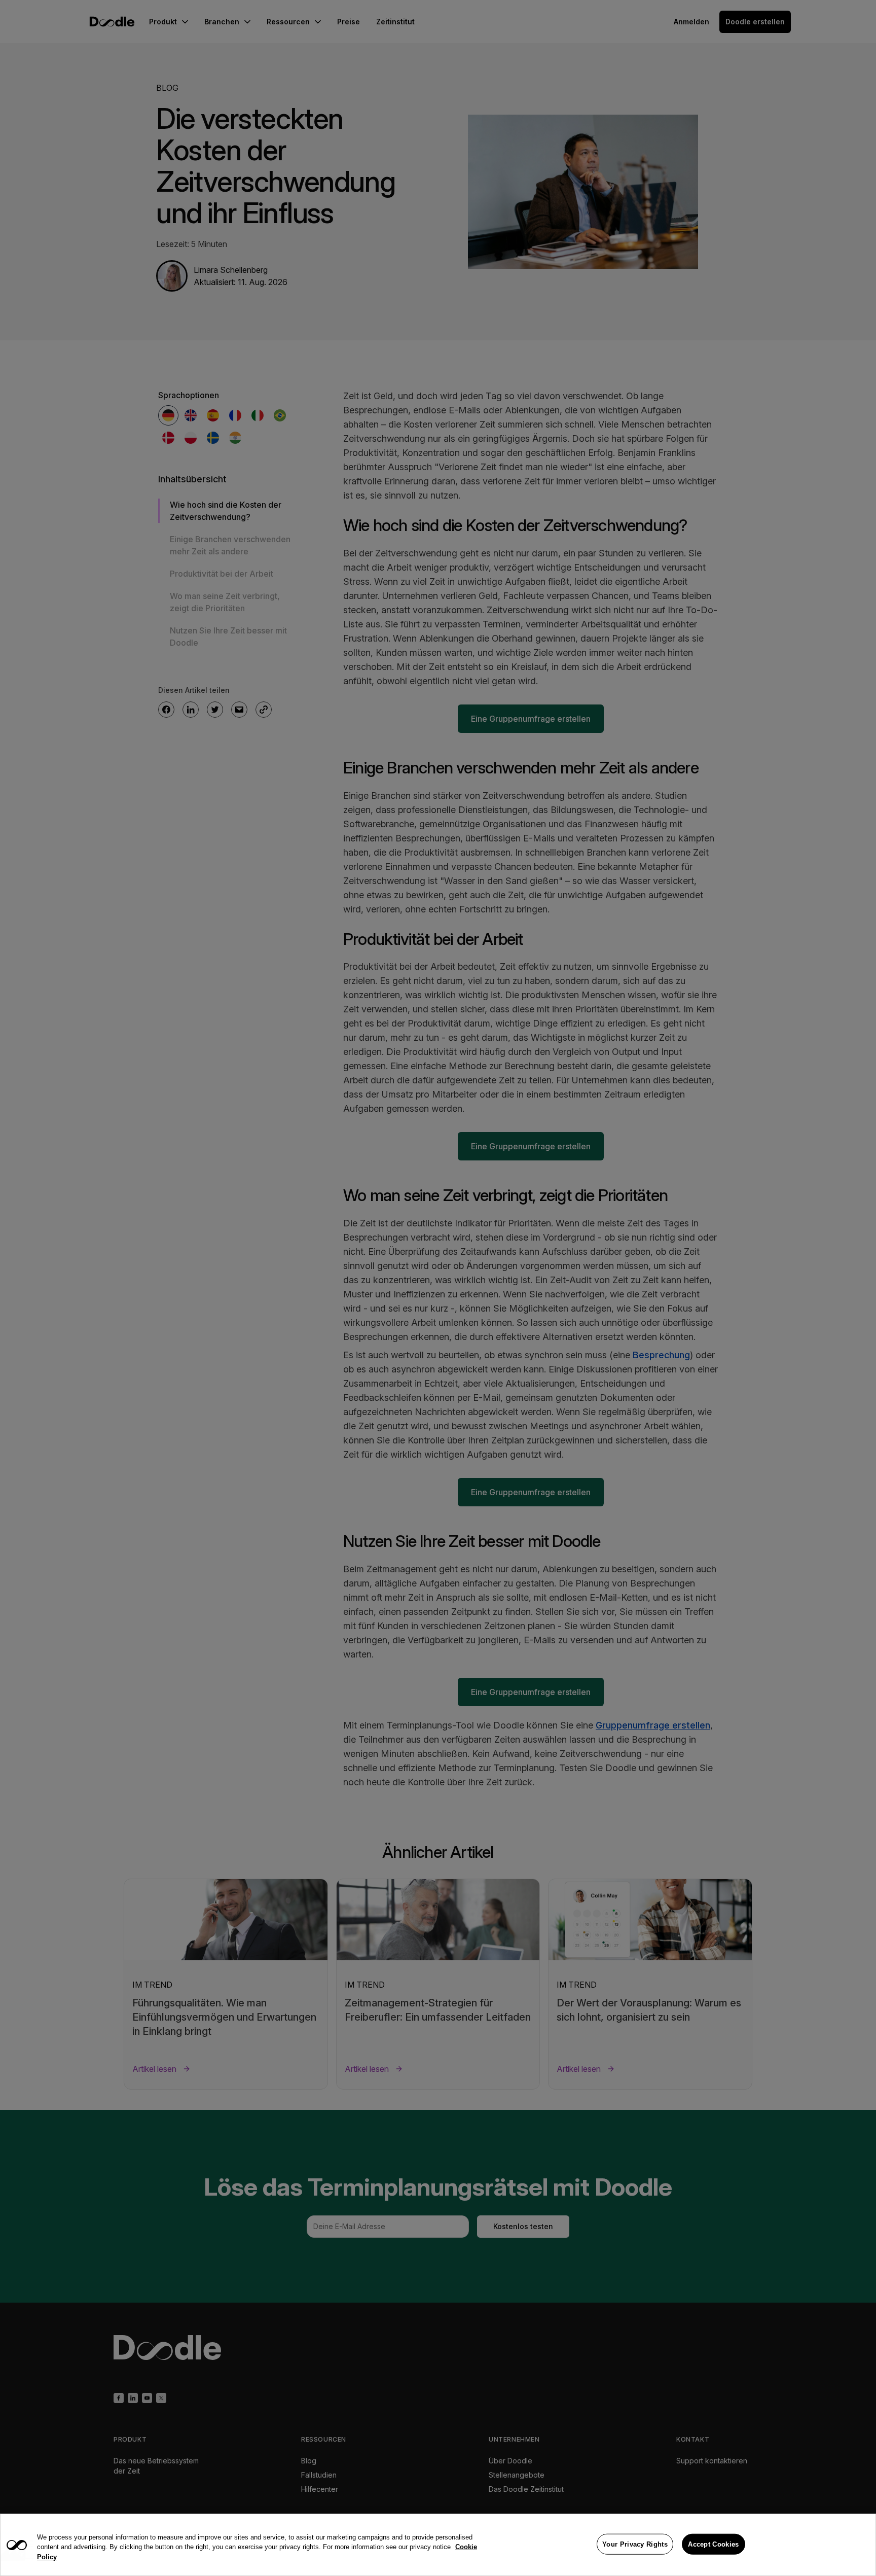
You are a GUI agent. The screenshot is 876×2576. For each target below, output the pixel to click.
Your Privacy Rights (635, 2544)
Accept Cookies (713, 2544)
